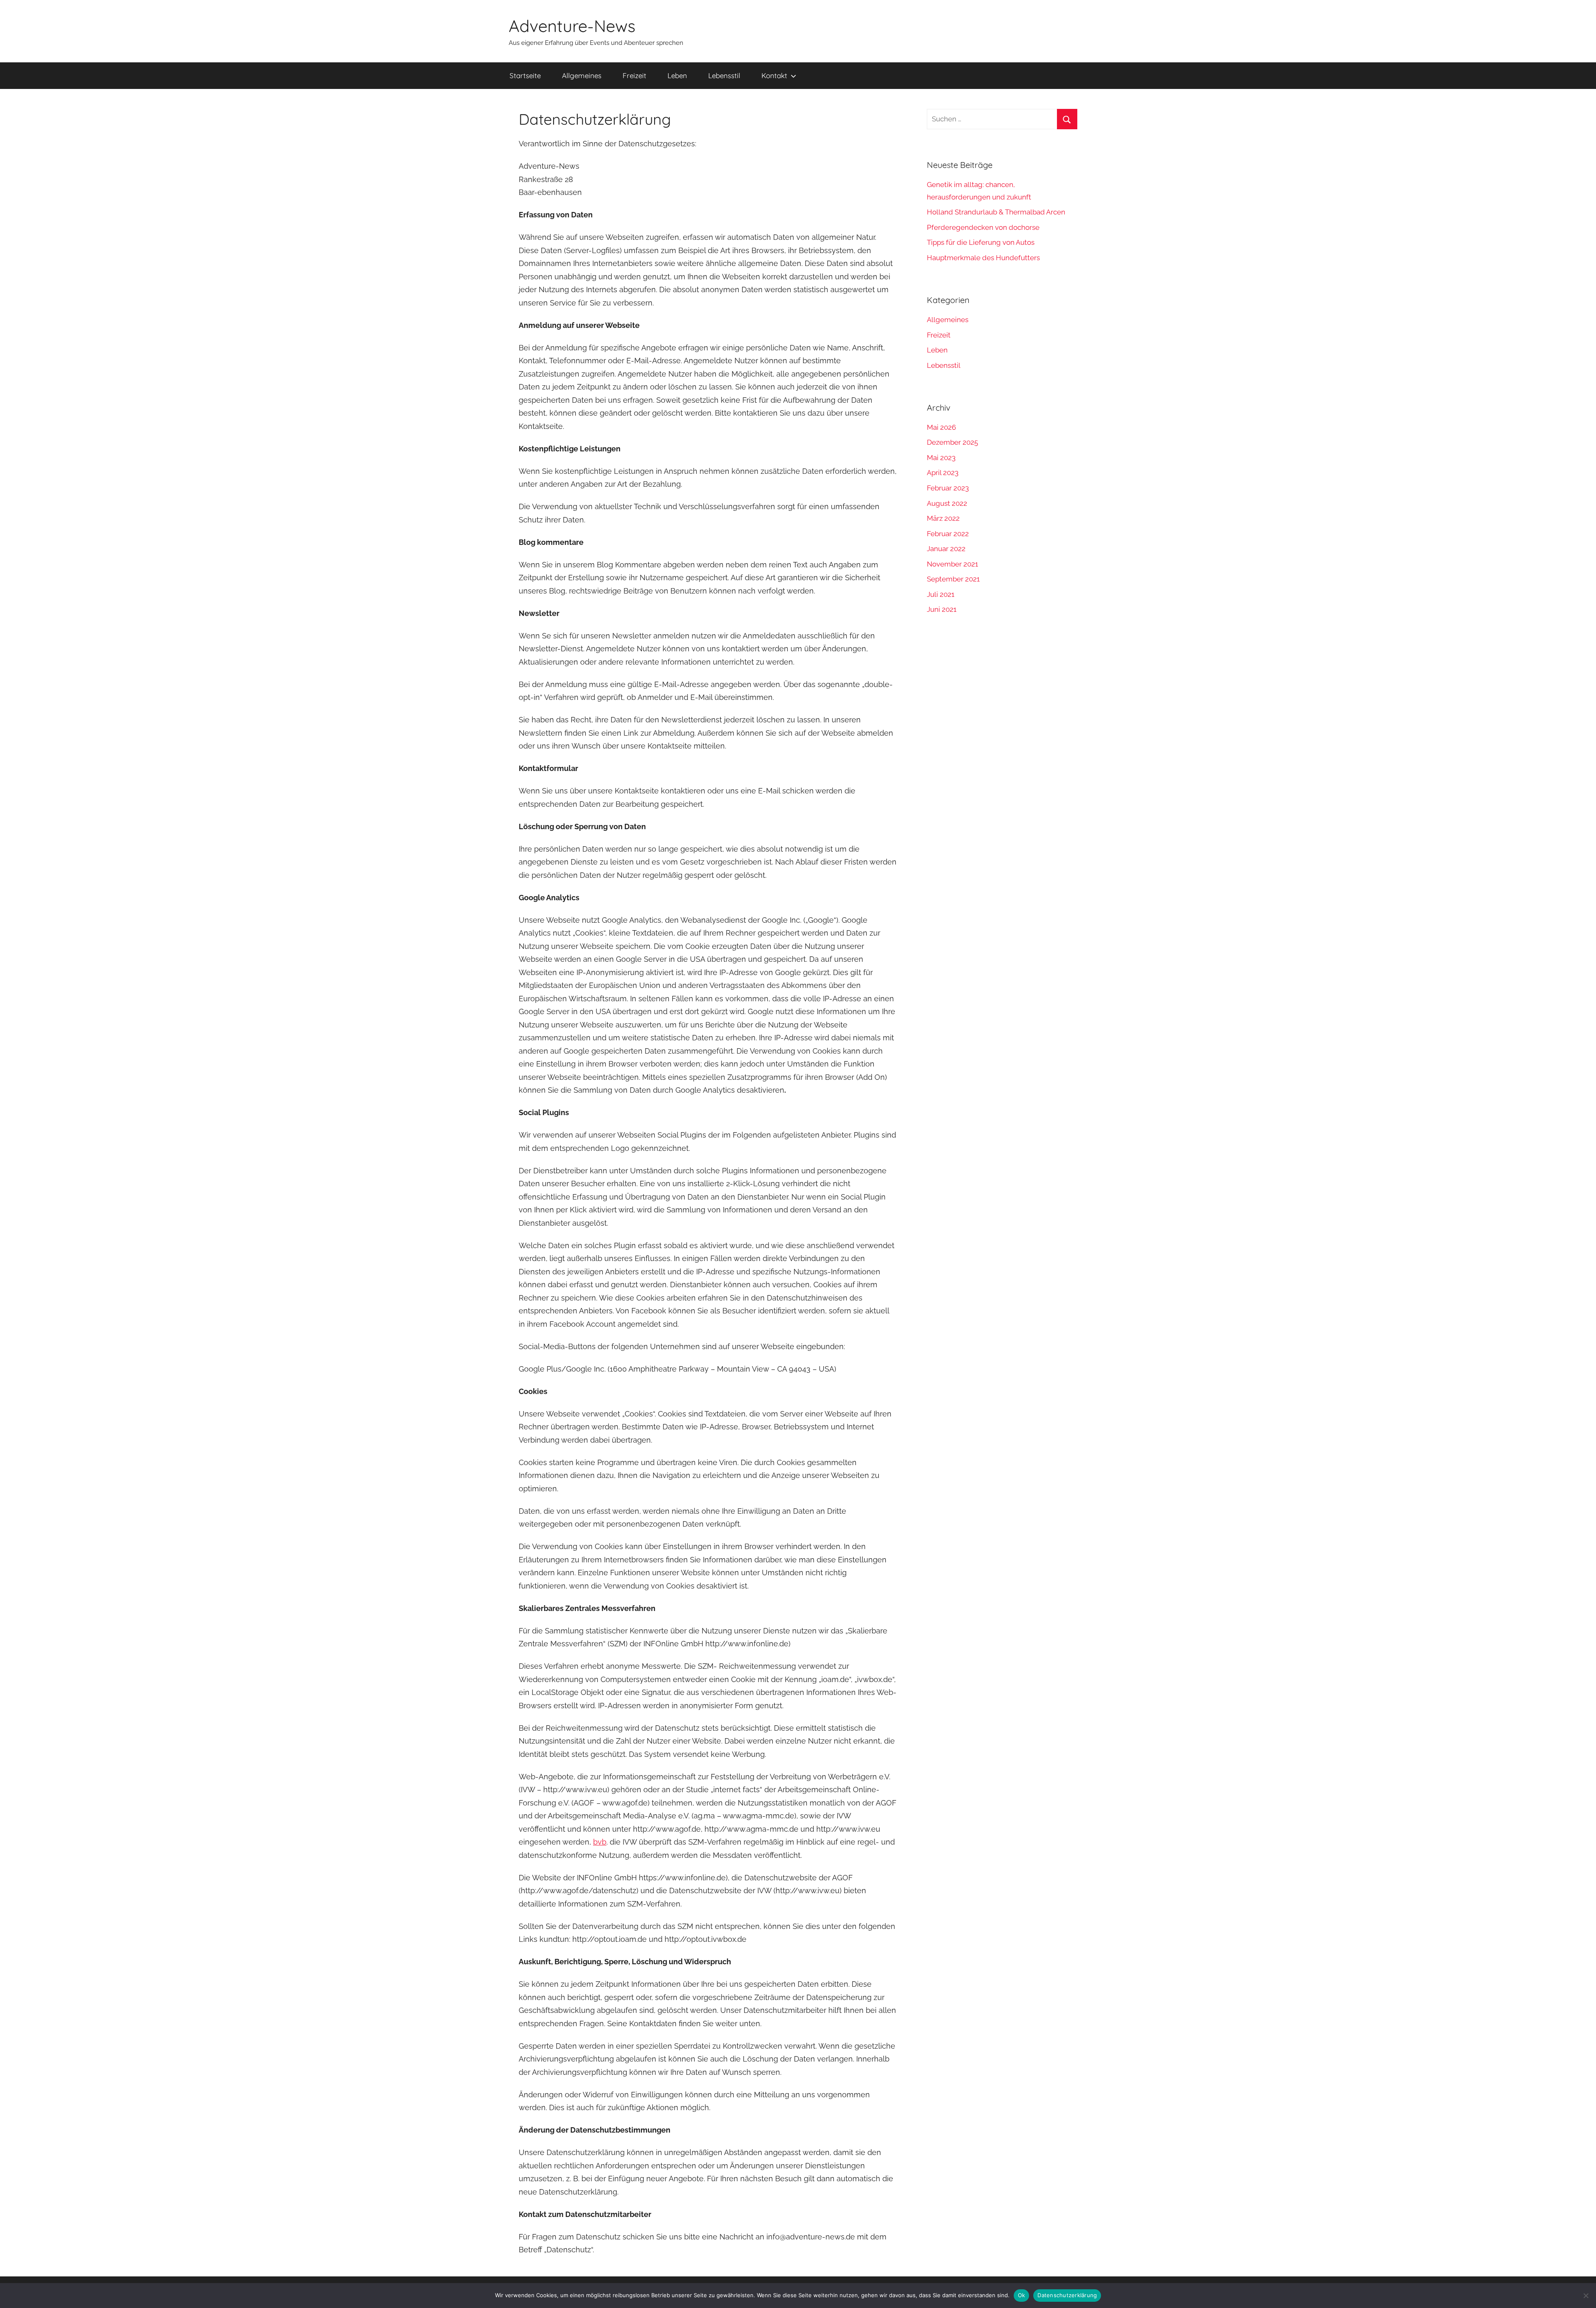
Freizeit (634, 75)
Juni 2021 (942, 609)
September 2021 (953, 579)
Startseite (525, 75)
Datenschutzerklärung (1067, 2295)
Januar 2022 (946, 549)
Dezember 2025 (952, 442)
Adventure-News (572, 26)
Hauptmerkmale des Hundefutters (983, 258)
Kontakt (774, 75)
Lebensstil (724, 75)
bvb (600, 1842)
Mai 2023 (941, 458)
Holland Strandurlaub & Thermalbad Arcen (996, 212)
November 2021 (952, 564)
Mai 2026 (941, 427)
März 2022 (943, 518)
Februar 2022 (948, 534)
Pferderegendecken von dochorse (983, 227)
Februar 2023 (948, 488)
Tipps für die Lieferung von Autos (981, 242)
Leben (677, 75)
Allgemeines (582, 75)
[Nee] (1586, 2296)
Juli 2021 (941, 594)
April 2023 (943, 473)
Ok (1022, 2295)
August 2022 (947, 503)
